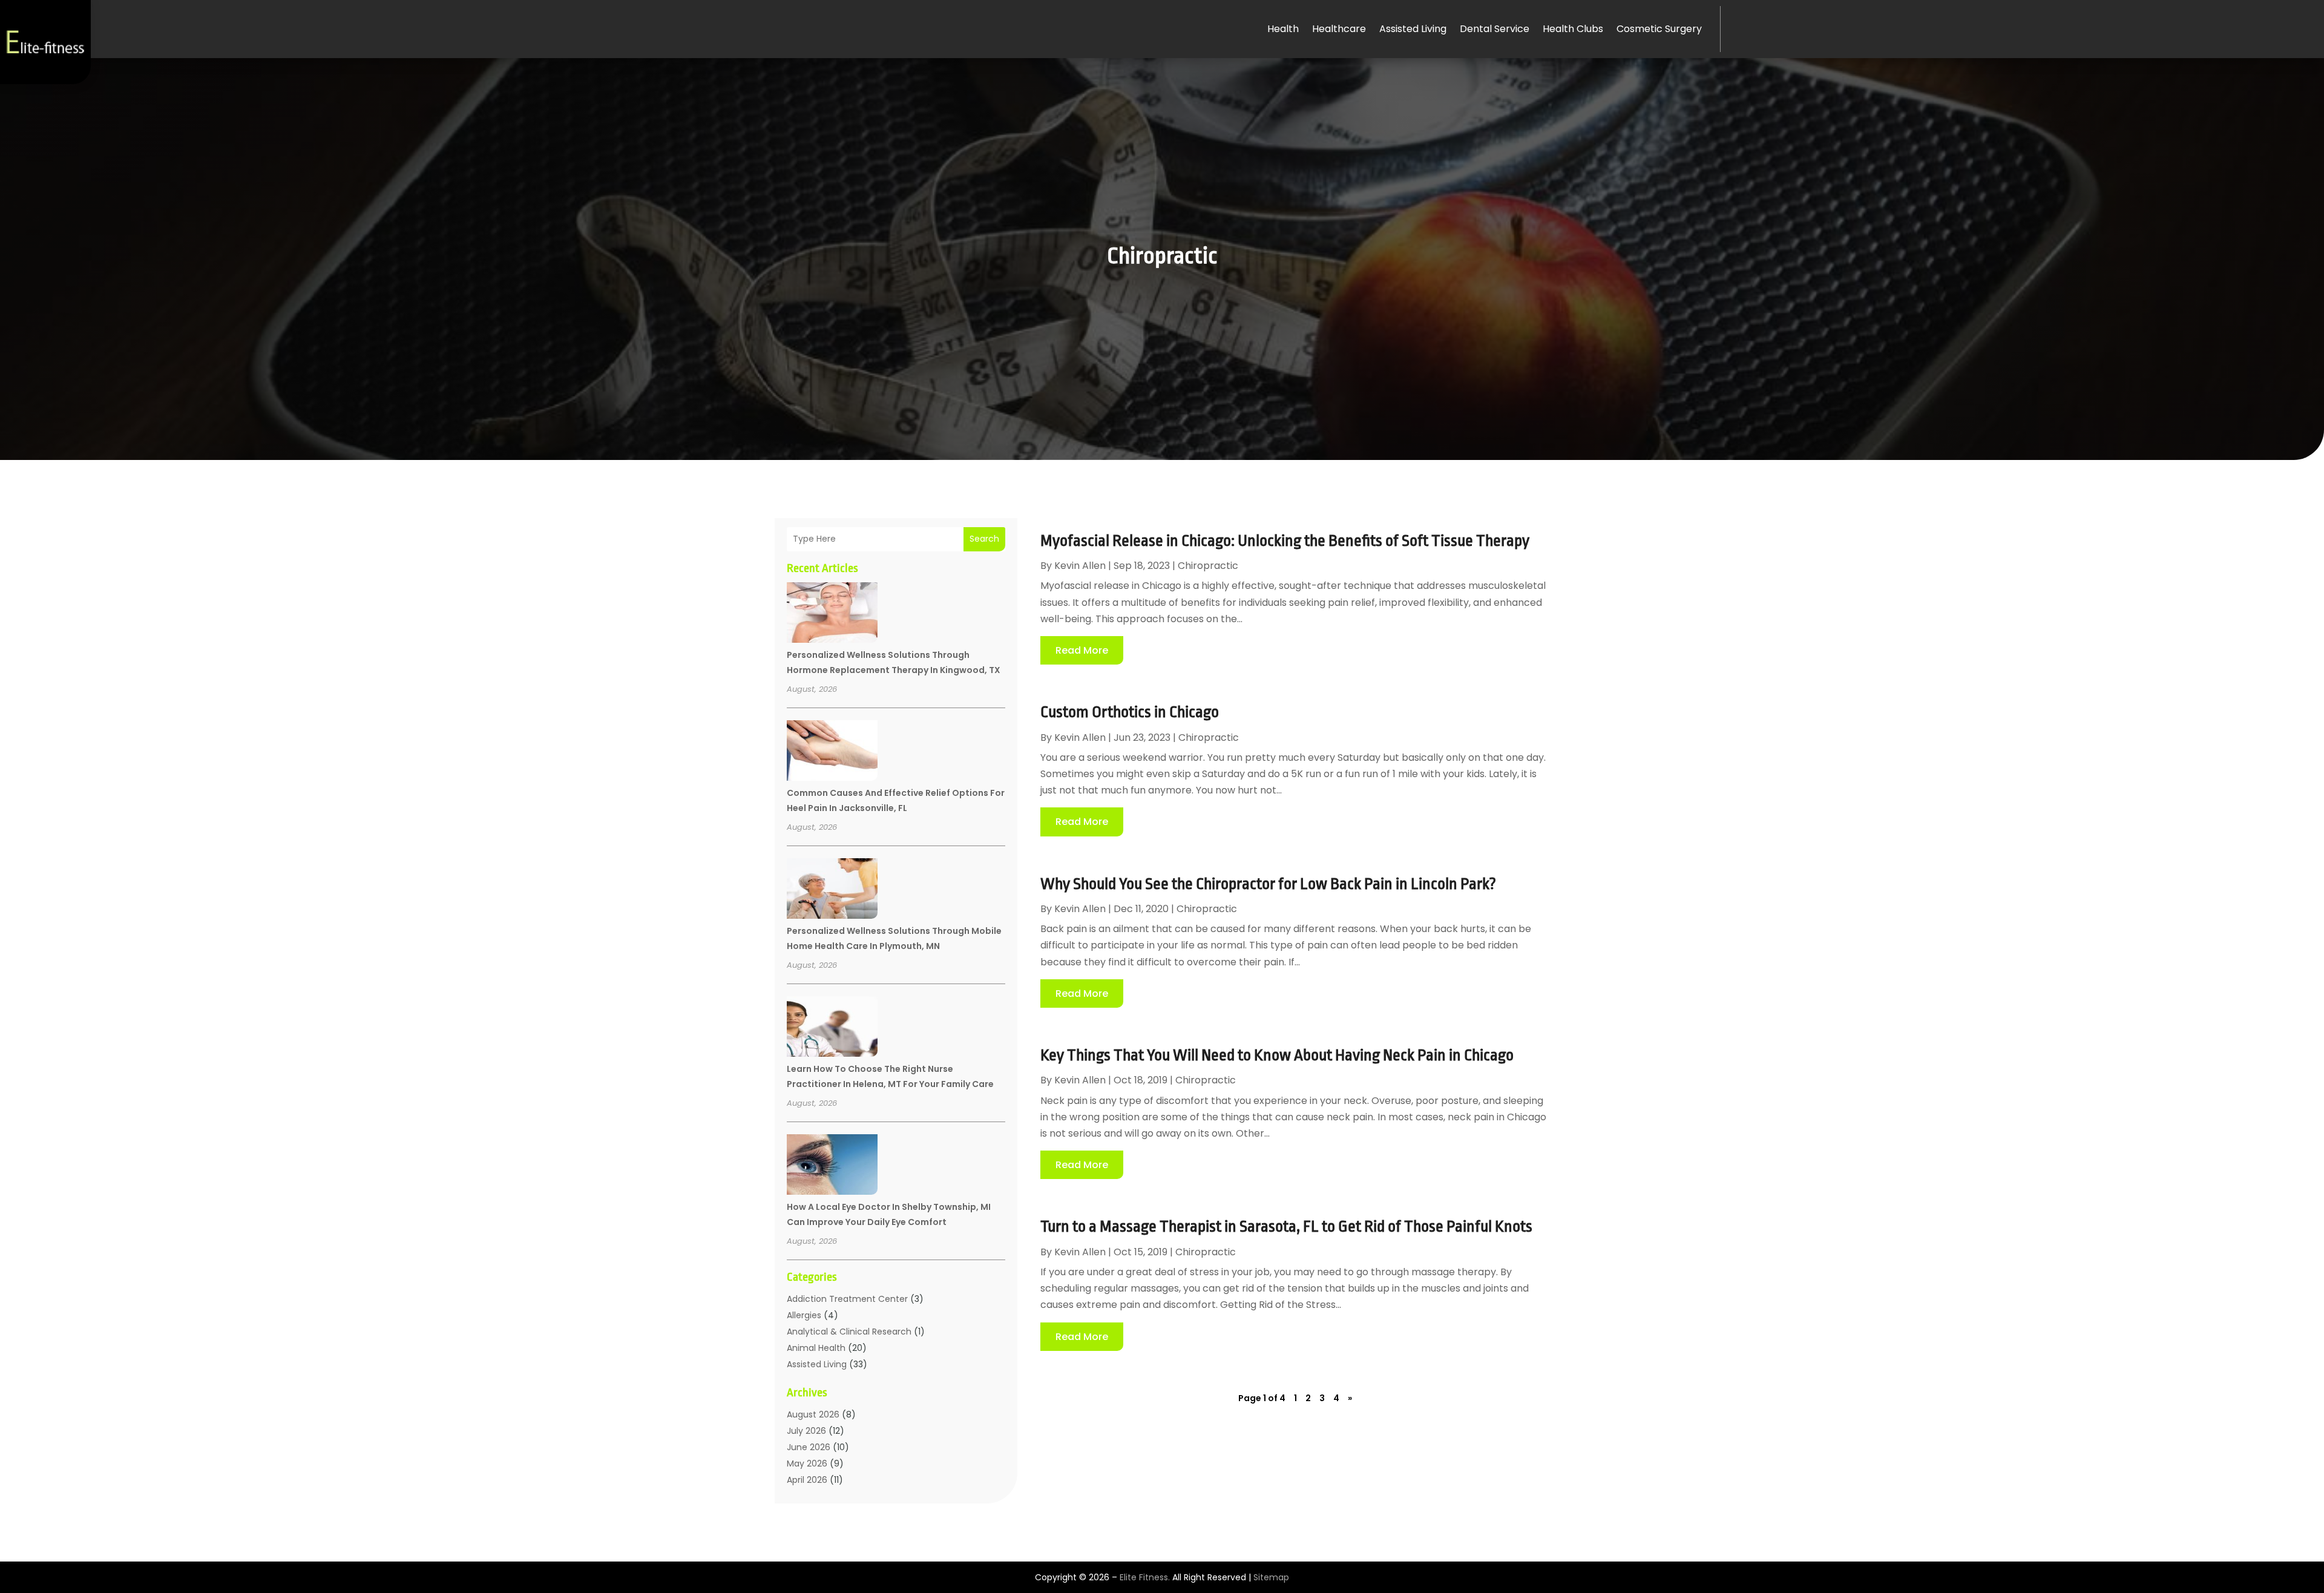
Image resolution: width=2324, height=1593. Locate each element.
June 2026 (809, 1447)
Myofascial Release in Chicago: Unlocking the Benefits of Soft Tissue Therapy (1285, 540)
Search (984, 539)
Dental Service (1495, 29)
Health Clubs (1573, 29)
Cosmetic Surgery (1659, 29)
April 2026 (807, 1480)
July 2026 (806, 1431)
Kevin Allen (1080, 566)
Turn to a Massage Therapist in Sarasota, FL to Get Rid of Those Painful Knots (1286, 1226)
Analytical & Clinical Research (849, 1332)
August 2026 (813, 1414)
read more (1082, 650)
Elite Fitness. (1145, 1577)
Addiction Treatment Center (847, 1299)
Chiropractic (1208, 566)
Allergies (804, 1315)
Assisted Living (1413, 29)
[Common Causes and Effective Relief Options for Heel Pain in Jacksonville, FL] (832, 752)
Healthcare (1339, 29)
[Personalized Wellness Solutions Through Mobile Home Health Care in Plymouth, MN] (832, 890)
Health (1283, 29)
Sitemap (1271, 1577)
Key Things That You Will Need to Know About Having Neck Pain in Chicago (1277, 1055)
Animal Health (816, 1348)
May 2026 (807, 1463)
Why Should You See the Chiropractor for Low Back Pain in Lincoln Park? (1268, 884)
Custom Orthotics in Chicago (1130, 712)
